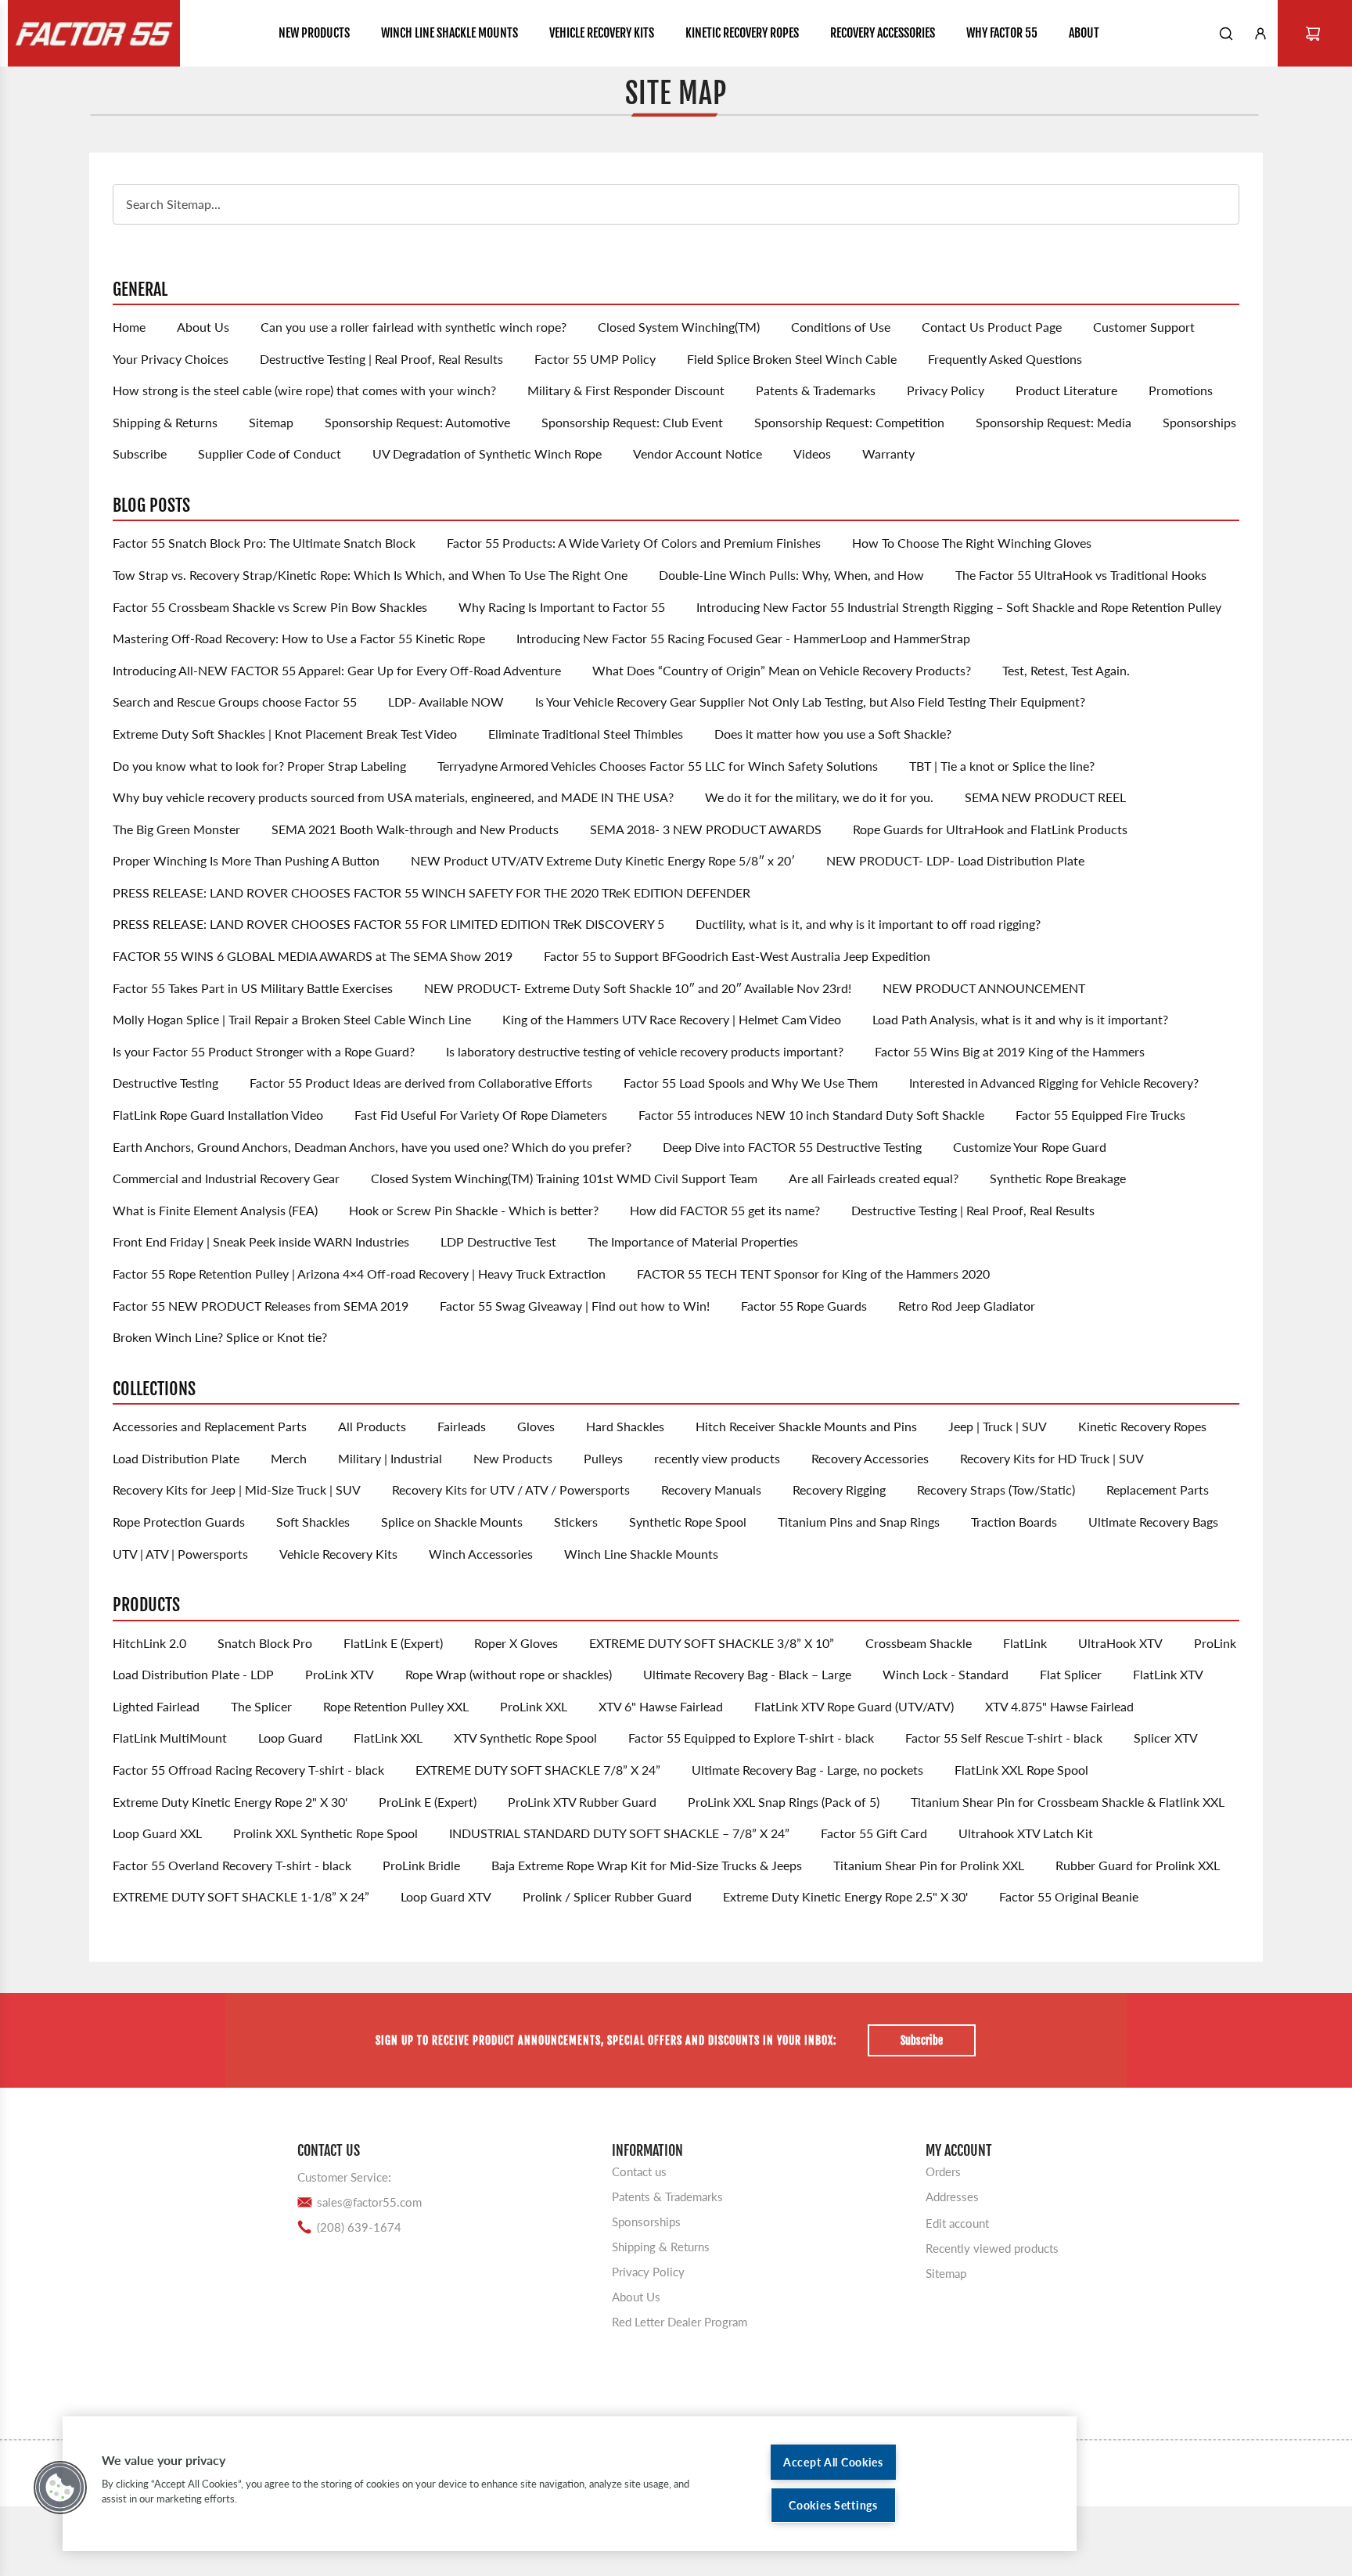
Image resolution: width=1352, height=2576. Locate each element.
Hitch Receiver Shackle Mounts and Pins (806, 1426)
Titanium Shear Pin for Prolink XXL (929, 1865)
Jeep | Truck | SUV (998, 1426)
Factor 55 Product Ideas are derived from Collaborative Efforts (421, 1083)
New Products (513, 1458)
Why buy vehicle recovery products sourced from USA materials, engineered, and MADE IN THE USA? (393, 797)
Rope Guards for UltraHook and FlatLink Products (990, 829)
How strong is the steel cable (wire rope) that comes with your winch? (304, 390)
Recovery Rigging (839, 1489)
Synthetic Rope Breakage (1058, 1178)
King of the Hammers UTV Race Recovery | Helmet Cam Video (672, 1019)
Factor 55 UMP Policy (595, 359)
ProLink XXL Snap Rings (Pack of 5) (784, 1802)
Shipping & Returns (165, 422)
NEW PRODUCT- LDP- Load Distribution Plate (955, 860)
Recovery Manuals (711, 1489)
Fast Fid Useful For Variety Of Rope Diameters (481, 1115)
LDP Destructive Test (498, 1241)
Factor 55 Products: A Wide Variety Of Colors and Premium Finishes (634, 543)
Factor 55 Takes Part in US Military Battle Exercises (253, 988)
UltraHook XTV (1120, 1643)
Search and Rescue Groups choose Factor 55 (235, 702)
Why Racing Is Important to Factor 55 (562, 607)
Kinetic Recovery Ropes (1142, 1426)
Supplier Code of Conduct (270, 453)
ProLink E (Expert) (428, 1802)
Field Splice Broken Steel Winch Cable (792, 359)
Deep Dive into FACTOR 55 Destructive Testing (792, 1147)
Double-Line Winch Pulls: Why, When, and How (791, 575)
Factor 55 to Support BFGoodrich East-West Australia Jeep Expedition (737, 956)
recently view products (717, 1458)
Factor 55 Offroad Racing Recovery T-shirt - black (248, 1770)
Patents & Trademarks (816, 390)
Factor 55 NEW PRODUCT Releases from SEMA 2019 (261, 1306)
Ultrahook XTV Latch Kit (1026, 1833)
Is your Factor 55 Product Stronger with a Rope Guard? (264, 1051)
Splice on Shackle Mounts (452, 1522)
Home (129, 327)
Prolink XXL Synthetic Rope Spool (325, 1833)
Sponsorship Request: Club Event (632, 422)
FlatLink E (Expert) (393, 1643)
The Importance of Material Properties (693, 1241)
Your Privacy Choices (171, 359)
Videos (812, 453)
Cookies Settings (833, 2505)
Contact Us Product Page (992, 327)
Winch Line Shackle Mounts (641, 1554)
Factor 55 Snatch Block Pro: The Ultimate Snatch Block (264, 543)
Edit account (957, 2223)
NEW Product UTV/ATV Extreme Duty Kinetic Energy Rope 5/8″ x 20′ (603, 860)
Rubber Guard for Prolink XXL (1138, 1865)
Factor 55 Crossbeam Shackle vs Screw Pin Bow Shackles (270, 607)
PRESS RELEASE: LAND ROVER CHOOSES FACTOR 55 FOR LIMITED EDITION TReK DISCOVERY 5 (388, 924)
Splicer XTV (1166, 1738)
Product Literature (1066, 390)
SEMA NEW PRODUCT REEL (1045, 797)
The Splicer (261, 1706)
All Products (372, 1426)
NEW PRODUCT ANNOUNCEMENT (984, 988)
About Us (203, 327)
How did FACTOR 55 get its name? (725, 1210)
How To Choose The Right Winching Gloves (972, 543)
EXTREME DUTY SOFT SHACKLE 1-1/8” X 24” (241, 1896)
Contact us (639, 2171)
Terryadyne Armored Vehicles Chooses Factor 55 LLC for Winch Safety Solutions (658, 766)
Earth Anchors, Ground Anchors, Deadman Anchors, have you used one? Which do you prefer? (372, 1147)
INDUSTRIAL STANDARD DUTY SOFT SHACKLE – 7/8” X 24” (619, 1833)
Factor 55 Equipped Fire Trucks (1100, 1115)
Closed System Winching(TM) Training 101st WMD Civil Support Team (564, 1178)
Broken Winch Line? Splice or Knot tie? (220, 1337)
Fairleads (462, 1426)
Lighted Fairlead (156, 1706)
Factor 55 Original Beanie (1069, 1896)
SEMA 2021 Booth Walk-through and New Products (415, 829)
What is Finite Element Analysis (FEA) (215, 1210)
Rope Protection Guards (179, 1522)
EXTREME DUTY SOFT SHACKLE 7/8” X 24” (538, 1770)
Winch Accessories (481, 1554)
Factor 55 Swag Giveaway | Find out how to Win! (575, 1306)
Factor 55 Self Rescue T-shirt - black (1004, 1738)
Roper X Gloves (516, 1643)
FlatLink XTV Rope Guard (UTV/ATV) (854, 1706)
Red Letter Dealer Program (680, 2322)
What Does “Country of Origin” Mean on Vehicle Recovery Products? (782, 670)
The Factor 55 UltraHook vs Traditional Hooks (1081, 575)
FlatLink (1025, 1643)
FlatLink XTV (1168, 1674)
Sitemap (271, 422)
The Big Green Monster (176, 829)
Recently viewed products (992, 2248)
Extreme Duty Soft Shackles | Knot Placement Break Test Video (285, 734)
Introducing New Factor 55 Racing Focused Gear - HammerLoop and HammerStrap (743, 638)
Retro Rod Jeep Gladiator (967, 1306)
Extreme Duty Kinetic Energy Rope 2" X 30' (230, 1802)
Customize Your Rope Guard (1030, 1147)
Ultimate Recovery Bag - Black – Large (747, 1674)
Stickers (576, 1522)
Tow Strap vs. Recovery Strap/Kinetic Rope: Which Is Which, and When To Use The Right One (370, 575)
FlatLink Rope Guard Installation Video (218, 1115)
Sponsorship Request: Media (1054, 422)
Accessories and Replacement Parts (210, 1426)
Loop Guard (290, 1738)
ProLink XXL (534, 1706)
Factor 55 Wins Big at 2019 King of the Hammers (1010, 1051)
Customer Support (1144, 327)
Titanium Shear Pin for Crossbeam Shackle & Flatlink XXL (1068, 1802)
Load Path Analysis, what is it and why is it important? (1020, 1019)
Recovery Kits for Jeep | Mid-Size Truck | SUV (237, 1489)
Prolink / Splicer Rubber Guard (607, 1896)
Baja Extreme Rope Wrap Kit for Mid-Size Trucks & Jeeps (647, 1865)
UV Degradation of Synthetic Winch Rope (487, 453)
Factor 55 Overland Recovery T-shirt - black (232, 1865)
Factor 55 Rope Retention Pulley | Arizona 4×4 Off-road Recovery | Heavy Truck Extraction (359, 1274)
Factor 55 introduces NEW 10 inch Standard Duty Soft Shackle (811, 1115)
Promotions (1181, 390)
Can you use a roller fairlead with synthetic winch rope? (414, 327)
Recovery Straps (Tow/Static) (996, 1489)
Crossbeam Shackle (919, 1643)
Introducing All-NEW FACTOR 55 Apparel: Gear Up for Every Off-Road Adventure (337, 670)
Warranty (888, 453)
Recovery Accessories (870, 1458)
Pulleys (603, 1458)
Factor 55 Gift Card (874, 1833)
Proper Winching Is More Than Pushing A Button (246, 860)
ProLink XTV (340, 1674)
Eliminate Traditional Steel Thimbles (586, 734)
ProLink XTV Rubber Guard (582, 1802)
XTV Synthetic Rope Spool (525, 1738)
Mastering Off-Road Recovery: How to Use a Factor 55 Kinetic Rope (299, 638)
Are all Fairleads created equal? (874, 1178)
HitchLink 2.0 (149, 1643)
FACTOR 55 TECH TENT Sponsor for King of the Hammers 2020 (813, 1274)
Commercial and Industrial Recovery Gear (226, 1178)
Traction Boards (1014, 1522)
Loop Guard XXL (157, 1833)
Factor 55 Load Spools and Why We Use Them (751, 1083)
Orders (943, 2171)
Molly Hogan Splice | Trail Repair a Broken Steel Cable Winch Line (292, 1019)
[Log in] (1260, 34)
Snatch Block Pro (265, 1643)
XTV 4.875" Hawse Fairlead (1059, 1706)
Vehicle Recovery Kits (338, 1554)
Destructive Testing (165, 1083)
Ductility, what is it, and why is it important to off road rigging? (868, 924)
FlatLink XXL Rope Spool (1021, 1770)
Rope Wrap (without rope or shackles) (509, 1674)
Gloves (536, 1426)
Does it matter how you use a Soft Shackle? (833, 734)
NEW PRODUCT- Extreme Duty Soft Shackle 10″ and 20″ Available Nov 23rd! (638, 988)
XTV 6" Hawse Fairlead (661, 1706)
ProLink (1215, 1643)
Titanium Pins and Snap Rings (859, 1522)
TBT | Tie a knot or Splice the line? (1002, 766)
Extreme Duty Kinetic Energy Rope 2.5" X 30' (845, 1896)
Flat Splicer (1071, 1674)
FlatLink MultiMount (170, 1738)
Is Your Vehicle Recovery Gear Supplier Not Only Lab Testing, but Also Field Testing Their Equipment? (810, 702)
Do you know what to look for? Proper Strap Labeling (259, 766)
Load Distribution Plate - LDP (193, 1674)
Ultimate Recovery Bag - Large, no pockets (807, 1770)
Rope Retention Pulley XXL (396, 1706)
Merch (289, 1458)
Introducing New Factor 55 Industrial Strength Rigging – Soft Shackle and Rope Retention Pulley (959, 607)
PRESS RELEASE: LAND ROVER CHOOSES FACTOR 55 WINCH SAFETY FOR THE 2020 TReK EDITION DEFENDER (431, 892)
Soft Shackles (313, 1522)
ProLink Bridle (421, 1865)
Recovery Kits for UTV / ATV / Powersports (511, 1489)
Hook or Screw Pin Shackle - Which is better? (474, 1210)
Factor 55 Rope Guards (804, 1306)
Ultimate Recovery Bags (1153, 1522)
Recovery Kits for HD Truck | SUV (1052, 1458)
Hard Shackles (625, 1426)
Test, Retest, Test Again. (1066, 670)
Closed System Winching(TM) (679, 327)
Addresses (952, 2196)
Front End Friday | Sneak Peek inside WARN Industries (261, 1241)
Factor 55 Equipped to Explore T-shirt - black (751, 1738)
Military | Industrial (390, 1458)
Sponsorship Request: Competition (849, 422)
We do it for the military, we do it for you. (819, 797)
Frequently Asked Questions (1005, 359)
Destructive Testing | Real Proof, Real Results (381, 359)
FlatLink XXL (388, 1738)
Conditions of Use (841, 327)
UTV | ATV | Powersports (180, 1554)
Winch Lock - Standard (946, 1674)
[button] (60, 2488)
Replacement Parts (1158, 1489)
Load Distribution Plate (176, 1458)
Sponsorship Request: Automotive (417, 422)
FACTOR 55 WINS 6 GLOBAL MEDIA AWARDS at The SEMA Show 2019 (313, 956)
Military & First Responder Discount (626, 390)
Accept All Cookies (833, 2462)
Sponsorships (1199, 422)
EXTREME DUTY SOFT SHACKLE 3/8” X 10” (712, 1643)
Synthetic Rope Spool (688, 1522)
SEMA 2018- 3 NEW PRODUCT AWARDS (706, 829)
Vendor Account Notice (698, 453)
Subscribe (140, 453)
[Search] (1226, 34)
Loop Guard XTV (446, 1896)
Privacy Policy (946, 390)
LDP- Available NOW (446, 702)
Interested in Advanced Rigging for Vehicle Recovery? (1054, 1083)
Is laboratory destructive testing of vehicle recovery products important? (645, 1051)
